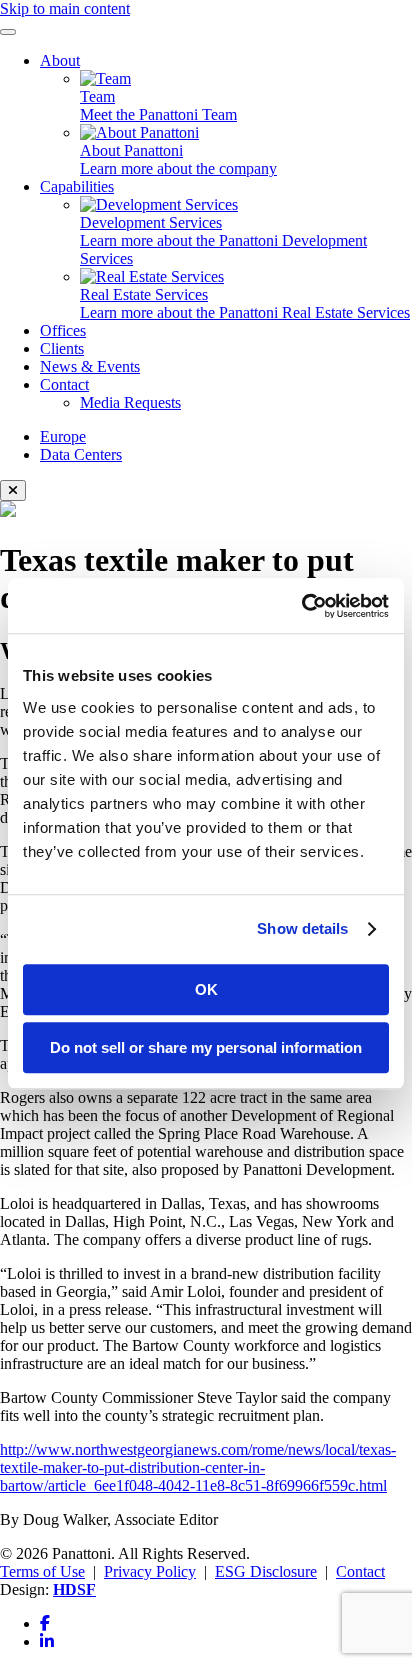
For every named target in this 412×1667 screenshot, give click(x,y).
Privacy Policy (150, 1571)
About (60, 60)
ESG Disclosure (266, 1571)
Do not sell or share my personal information (206, 1047)
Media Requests (130, 402)
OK (206, 989)
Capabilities (77, 186)
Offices (63, 330)
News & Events (90, 366)
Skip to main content (65, 8)
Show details (302, 928)
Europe (63, 436)
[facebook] (45, 1623)
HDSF (74, 1589)
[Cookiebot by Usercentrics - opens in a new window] (301, 606)
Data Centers (81, 454)
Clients (62, 348)
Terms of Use (42, 1571)
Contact (64, 384)
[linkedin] (47, 1641)
